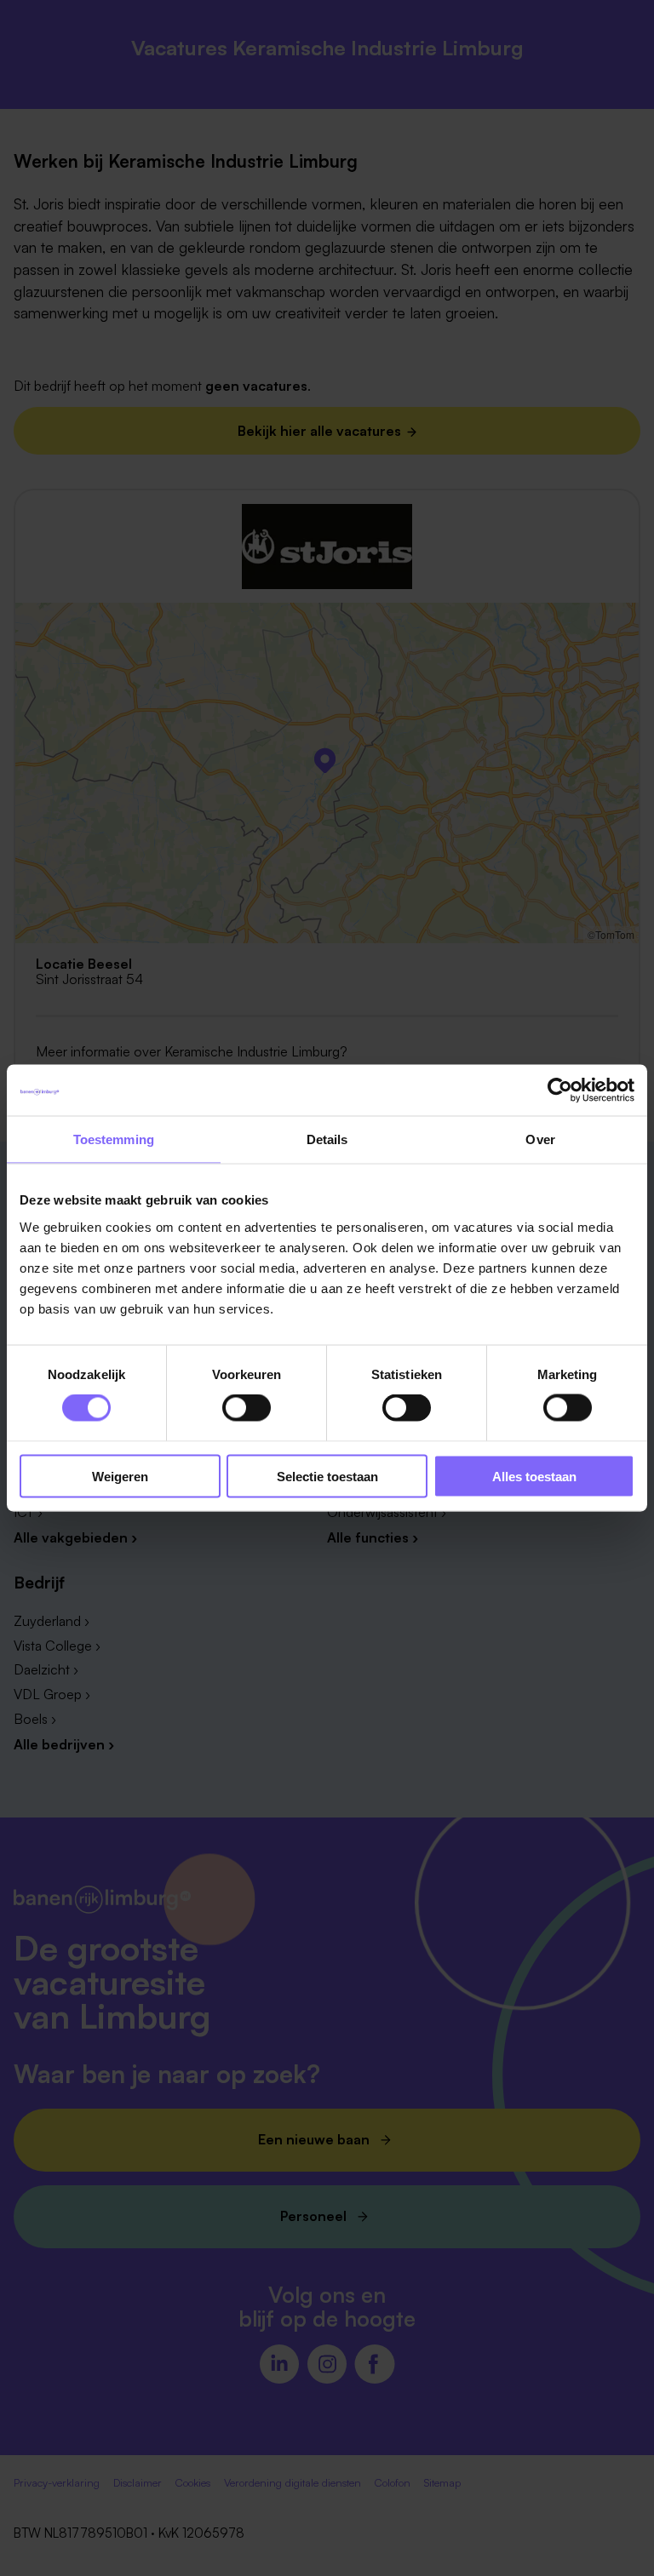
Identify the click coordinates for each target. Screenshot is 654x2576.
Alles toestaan (534, 1476)
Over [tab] (540, 1139)
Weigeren (120, 1476)
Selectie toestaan (327, 1476)
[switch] (247, 1408)
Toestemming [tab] (114, 1139)
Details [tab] (327, 1139)
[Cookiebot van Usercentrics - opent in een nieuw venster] (560, 1091)
